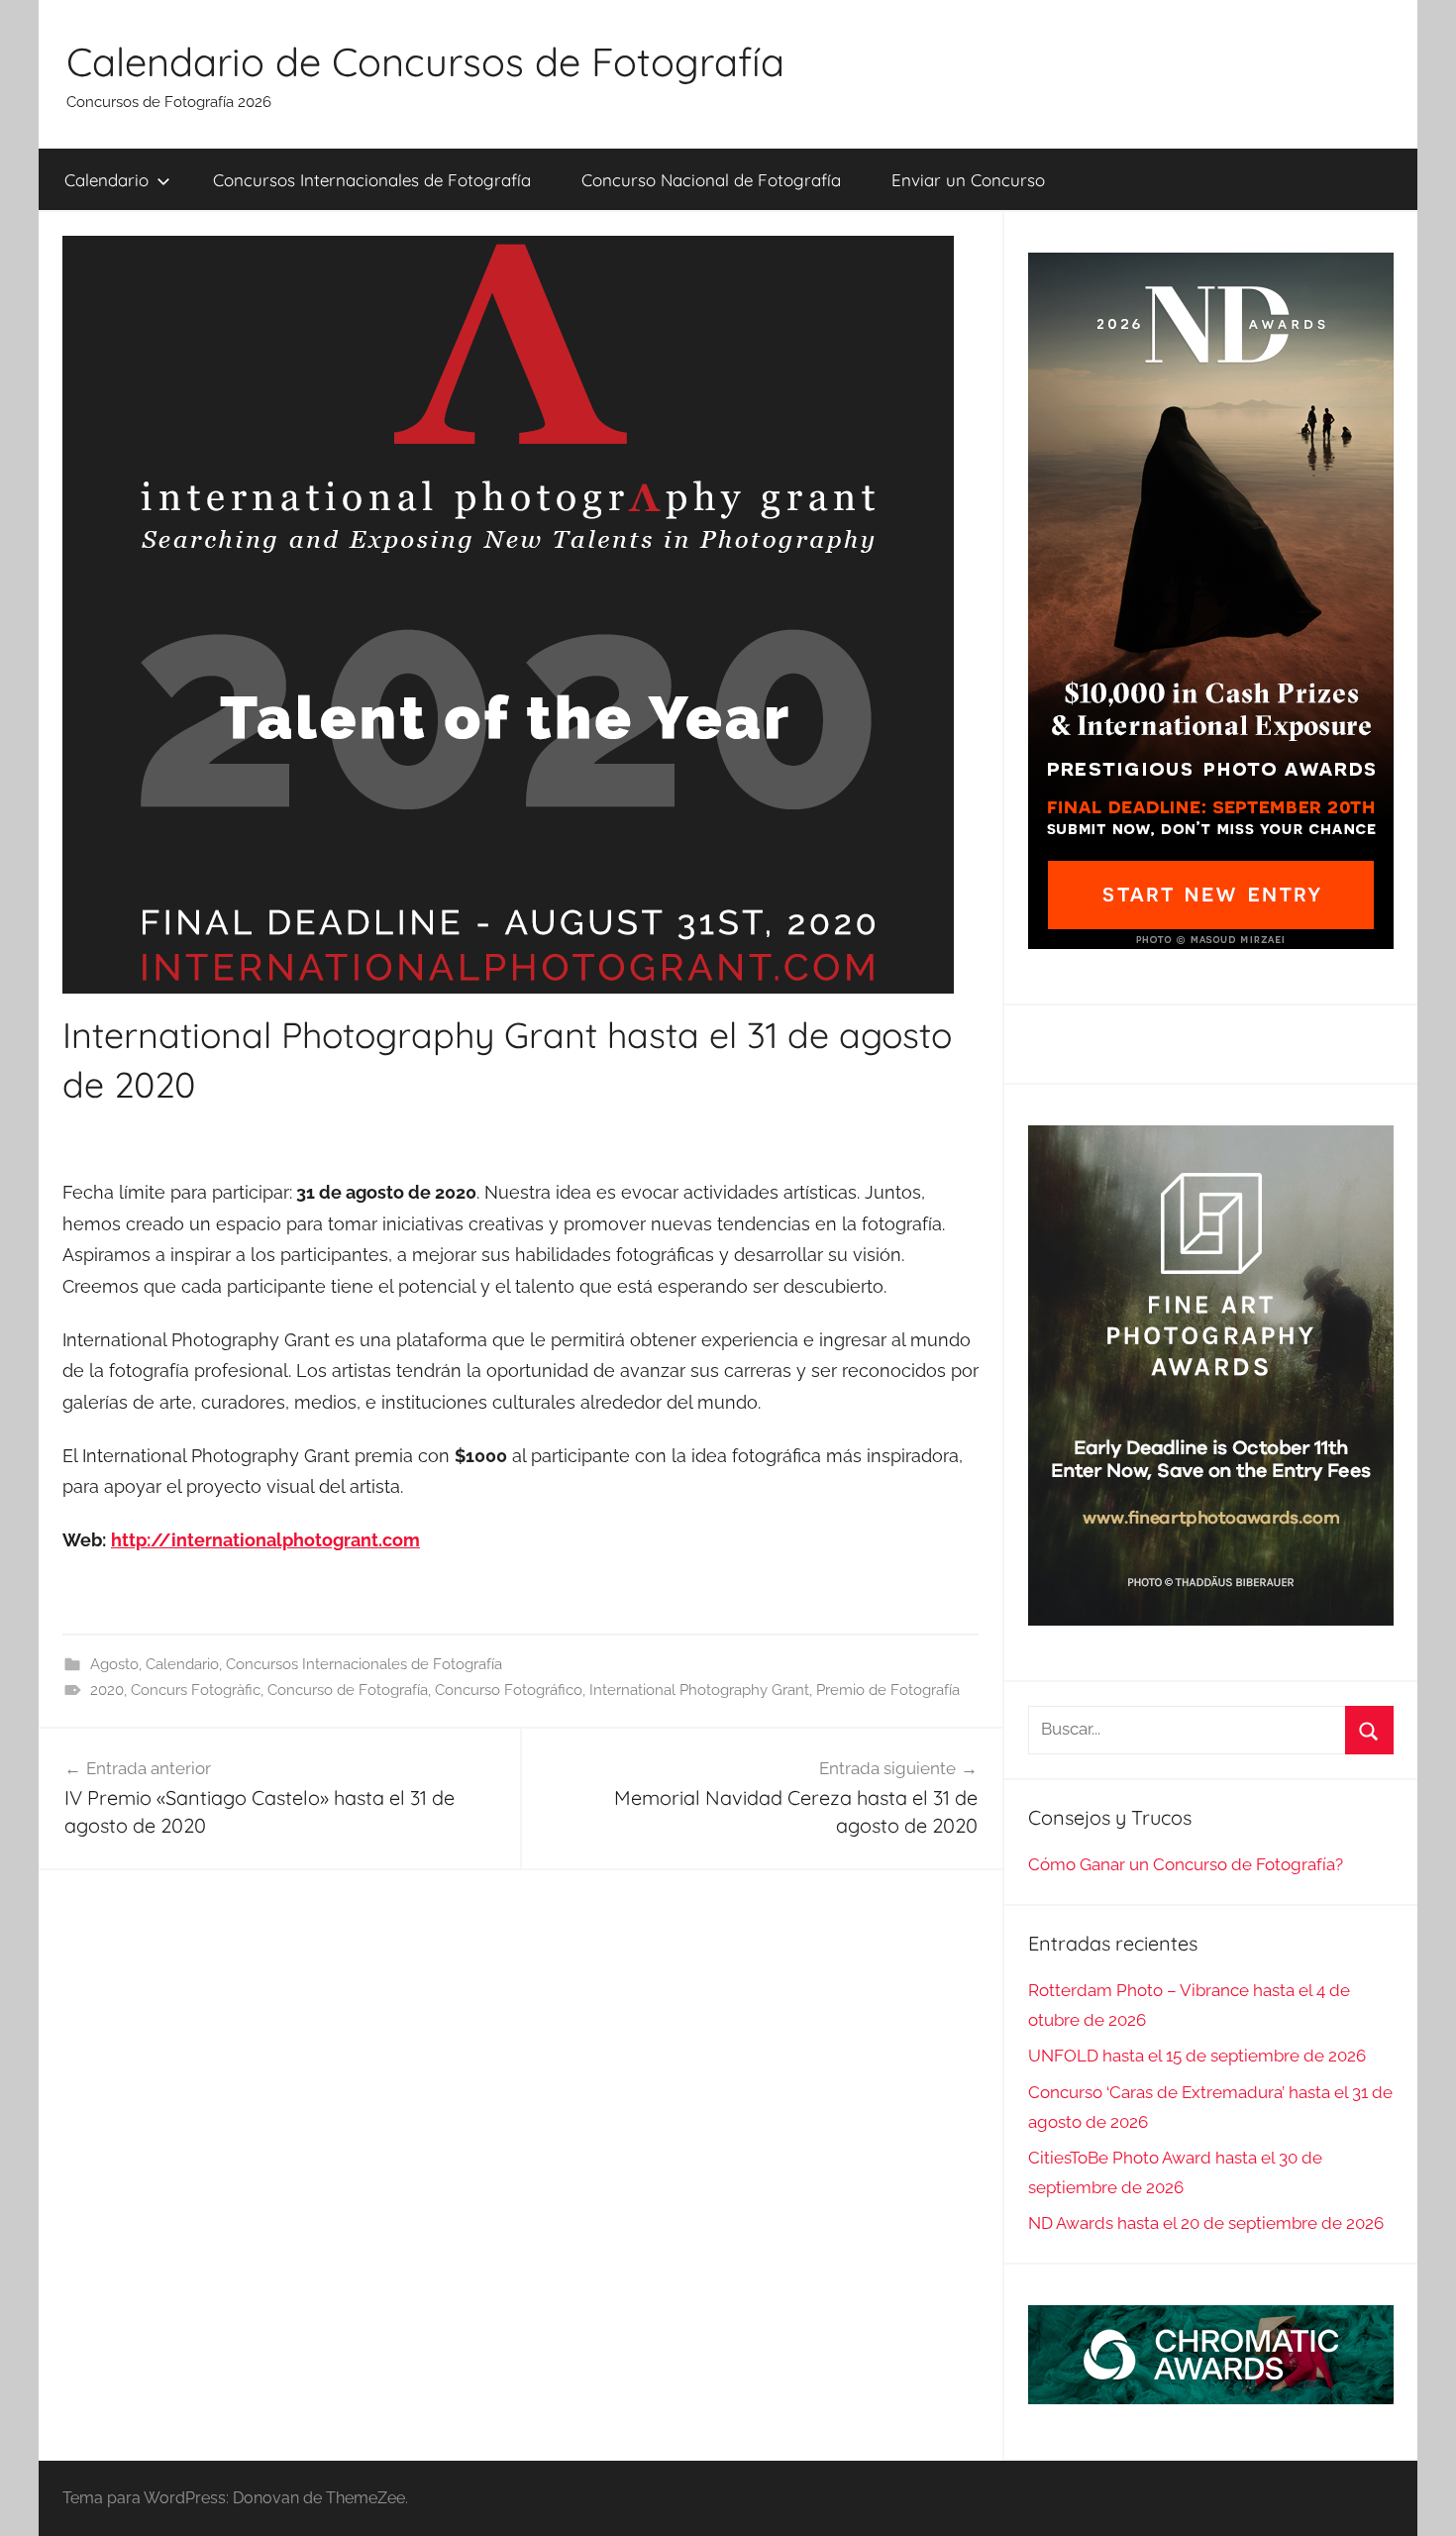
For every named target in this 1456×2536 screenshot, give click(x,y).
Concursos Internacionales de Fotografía (372, 180)
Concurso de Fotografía (348, 1690)
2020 (107, 1690)
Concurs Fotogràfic (196, 1690)
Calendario (106, 180)
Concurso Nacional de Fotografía (711, 180)
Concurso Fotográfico (509, 1690)
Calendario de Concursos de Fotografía (425, 61)
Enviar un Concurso (968, 180)
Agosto (114, 1664)
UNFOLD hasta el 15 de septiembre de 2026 (1197, 2056)
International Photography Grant (699, 1690)
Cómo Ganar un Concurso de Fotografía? (1186, 1864)
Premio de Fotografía (888, 1690)
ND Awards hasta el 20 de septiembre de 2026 (1206, 2223)
